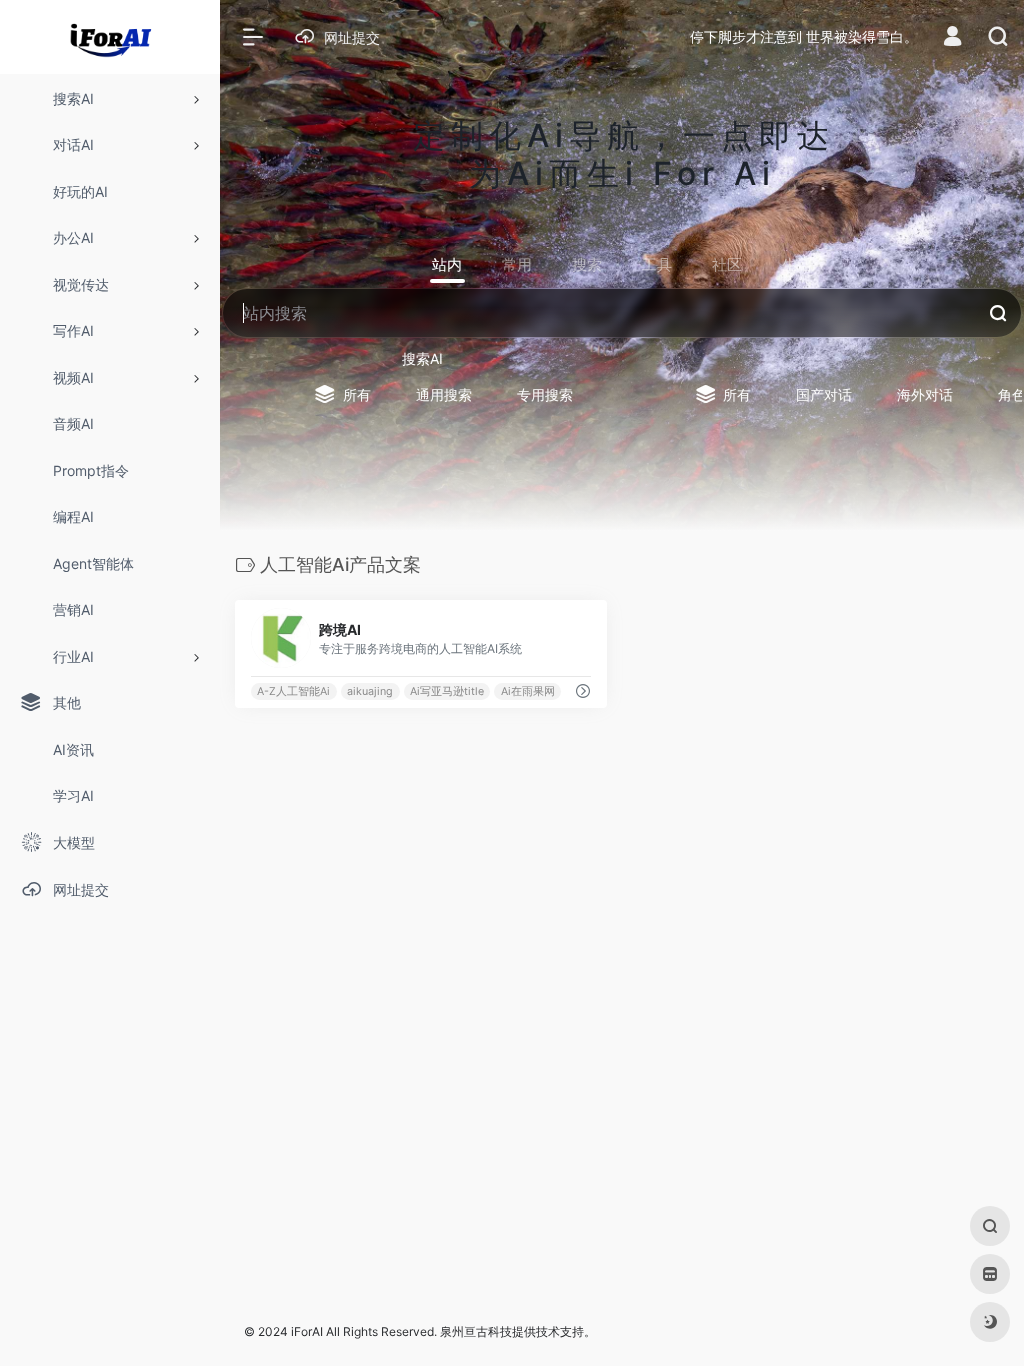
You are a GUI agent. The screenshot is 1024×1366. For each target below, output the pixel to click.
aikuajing (370, 691)
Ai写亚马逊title (447, 691)
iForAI (307, 1331)
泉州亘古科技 (476, 1331)
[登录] (952, 38)
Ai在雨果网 (528, 691)
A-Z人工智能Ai (293, 691)
